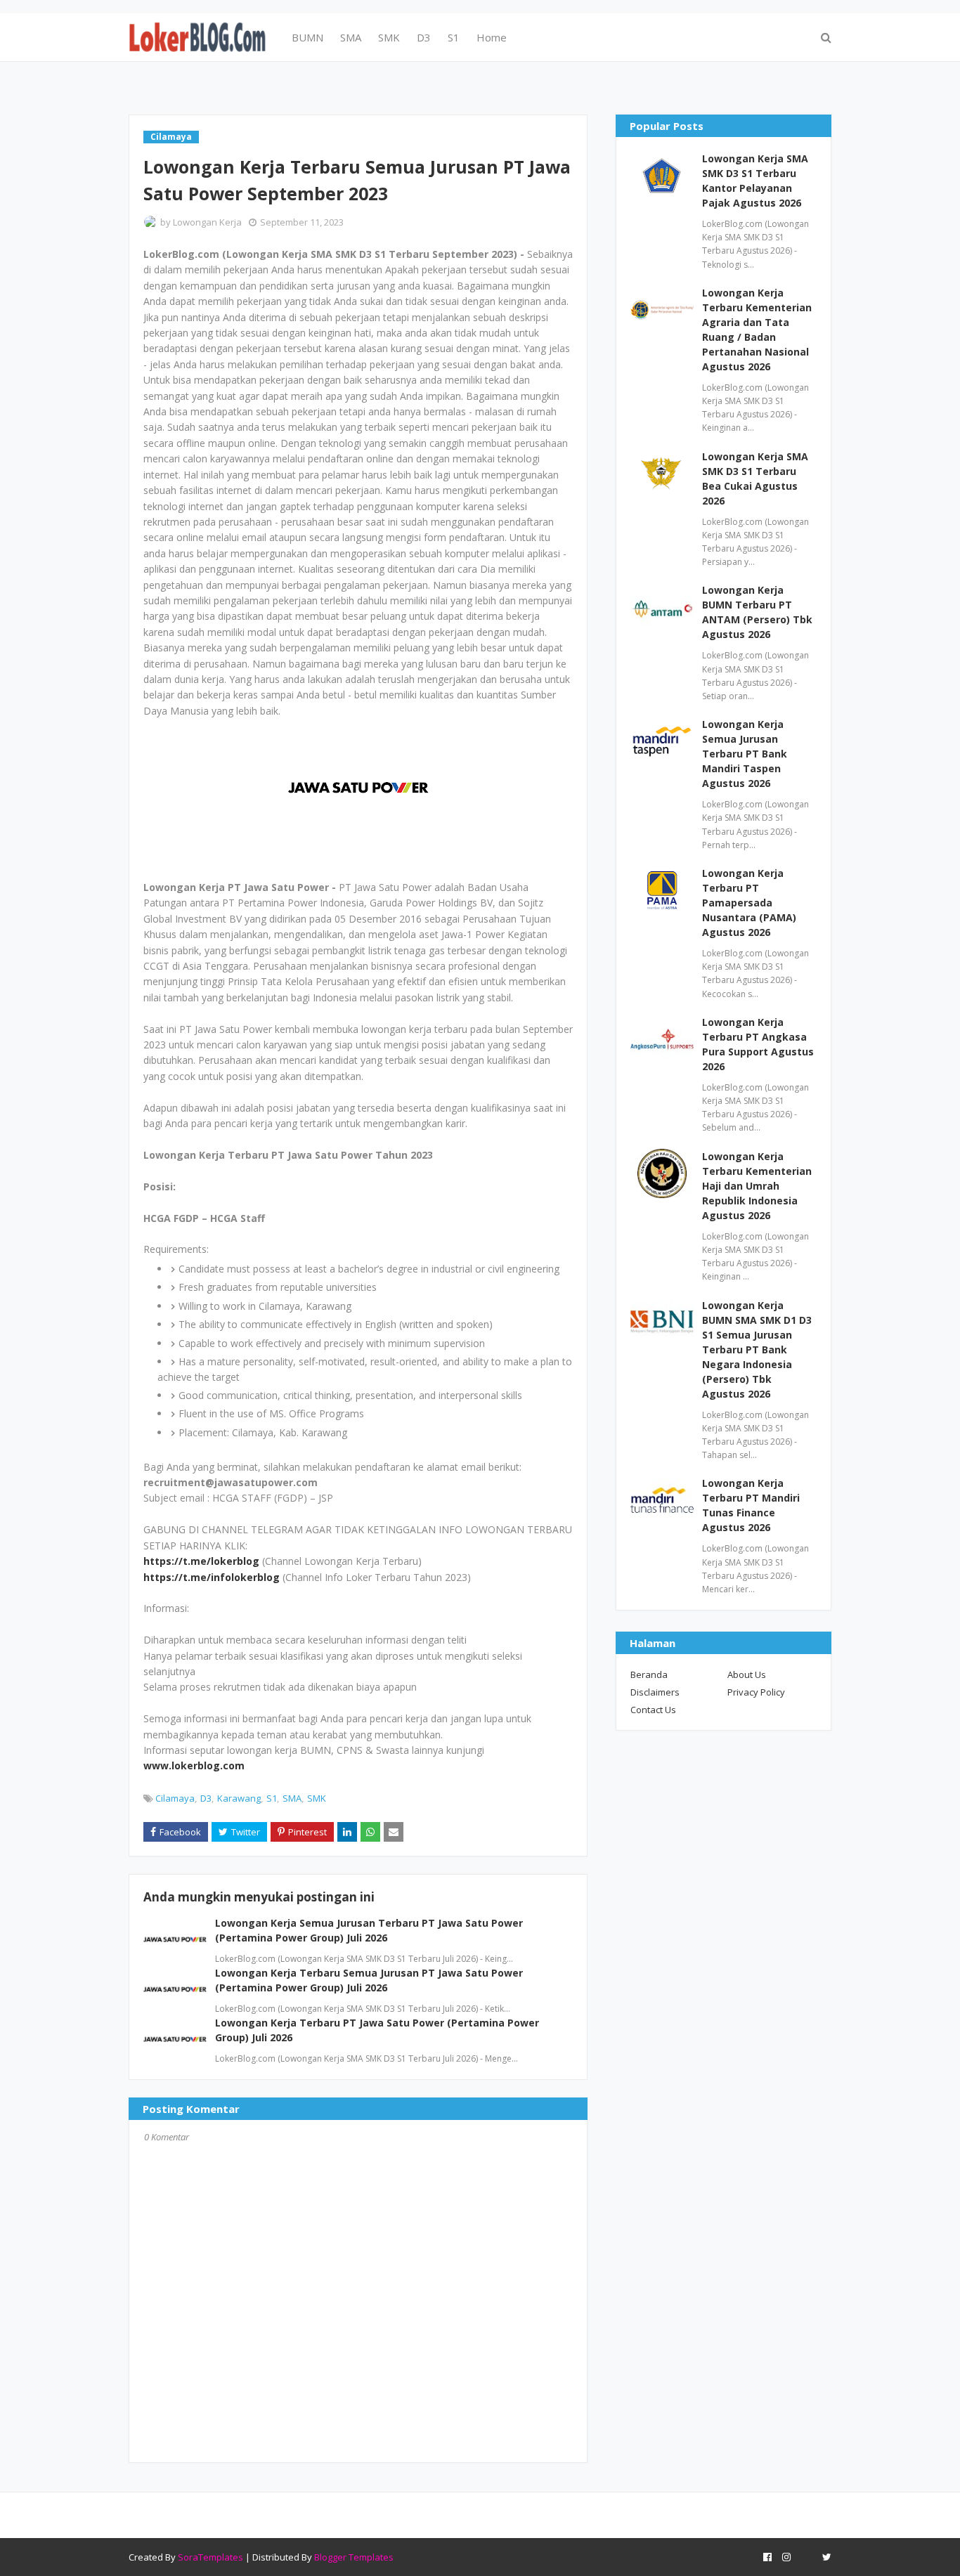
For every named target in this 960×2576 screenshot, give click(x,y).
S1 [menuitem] (454, 37)
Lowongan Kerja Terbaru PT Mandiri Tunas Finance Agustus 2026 (751, 1505)
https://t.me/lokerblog (201, 1561)
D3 (206, 1798)
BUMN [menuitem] (307, 37)
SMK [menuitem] (389, 37)
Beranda (649, 1674)
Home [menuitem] (492, 37)
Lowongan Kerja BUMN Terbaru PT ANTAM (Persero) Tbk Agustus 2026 (757, 612)
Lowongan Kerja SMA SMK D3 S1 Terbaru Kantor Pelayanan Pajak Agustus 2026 (755, 181)
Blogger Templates (354, 2557)
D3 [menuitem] (424, 37)
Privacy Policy (756, 1692)
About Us (747, 1674)
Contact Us (653, 1710)
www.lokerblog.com (194, 1765)
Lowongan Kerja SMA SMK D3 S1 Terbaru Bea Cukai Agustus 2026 (755, 479)
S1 (272, 1798)
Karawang (239, 1798)
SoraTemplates (210, 2557)
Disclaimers (655, 1692)
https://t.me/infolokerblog (212, 1577)
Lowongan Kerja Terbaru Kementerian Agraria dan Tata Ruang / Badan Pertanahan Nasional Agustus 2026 (757, 330)
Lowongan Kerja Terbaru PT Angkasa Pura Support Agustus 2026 (758, 1044)
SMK (317, 1798)
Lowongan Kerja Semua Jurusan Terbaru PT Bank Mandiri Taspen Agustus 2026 (745, 754)
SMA (292, 1798)
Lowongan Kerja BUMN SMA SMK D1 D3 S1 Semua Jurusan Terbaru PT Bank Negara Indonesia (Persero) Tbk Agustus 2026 (757, 1349)
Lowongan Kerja (207, 222)
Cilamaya (175, 1798)
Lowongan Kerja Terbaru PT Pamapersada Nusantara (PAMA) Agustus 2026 (749, 903)
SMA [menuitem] (351, 37)
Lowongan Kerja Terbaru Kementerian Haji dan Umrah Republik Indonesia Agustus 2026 (757, 1186)
